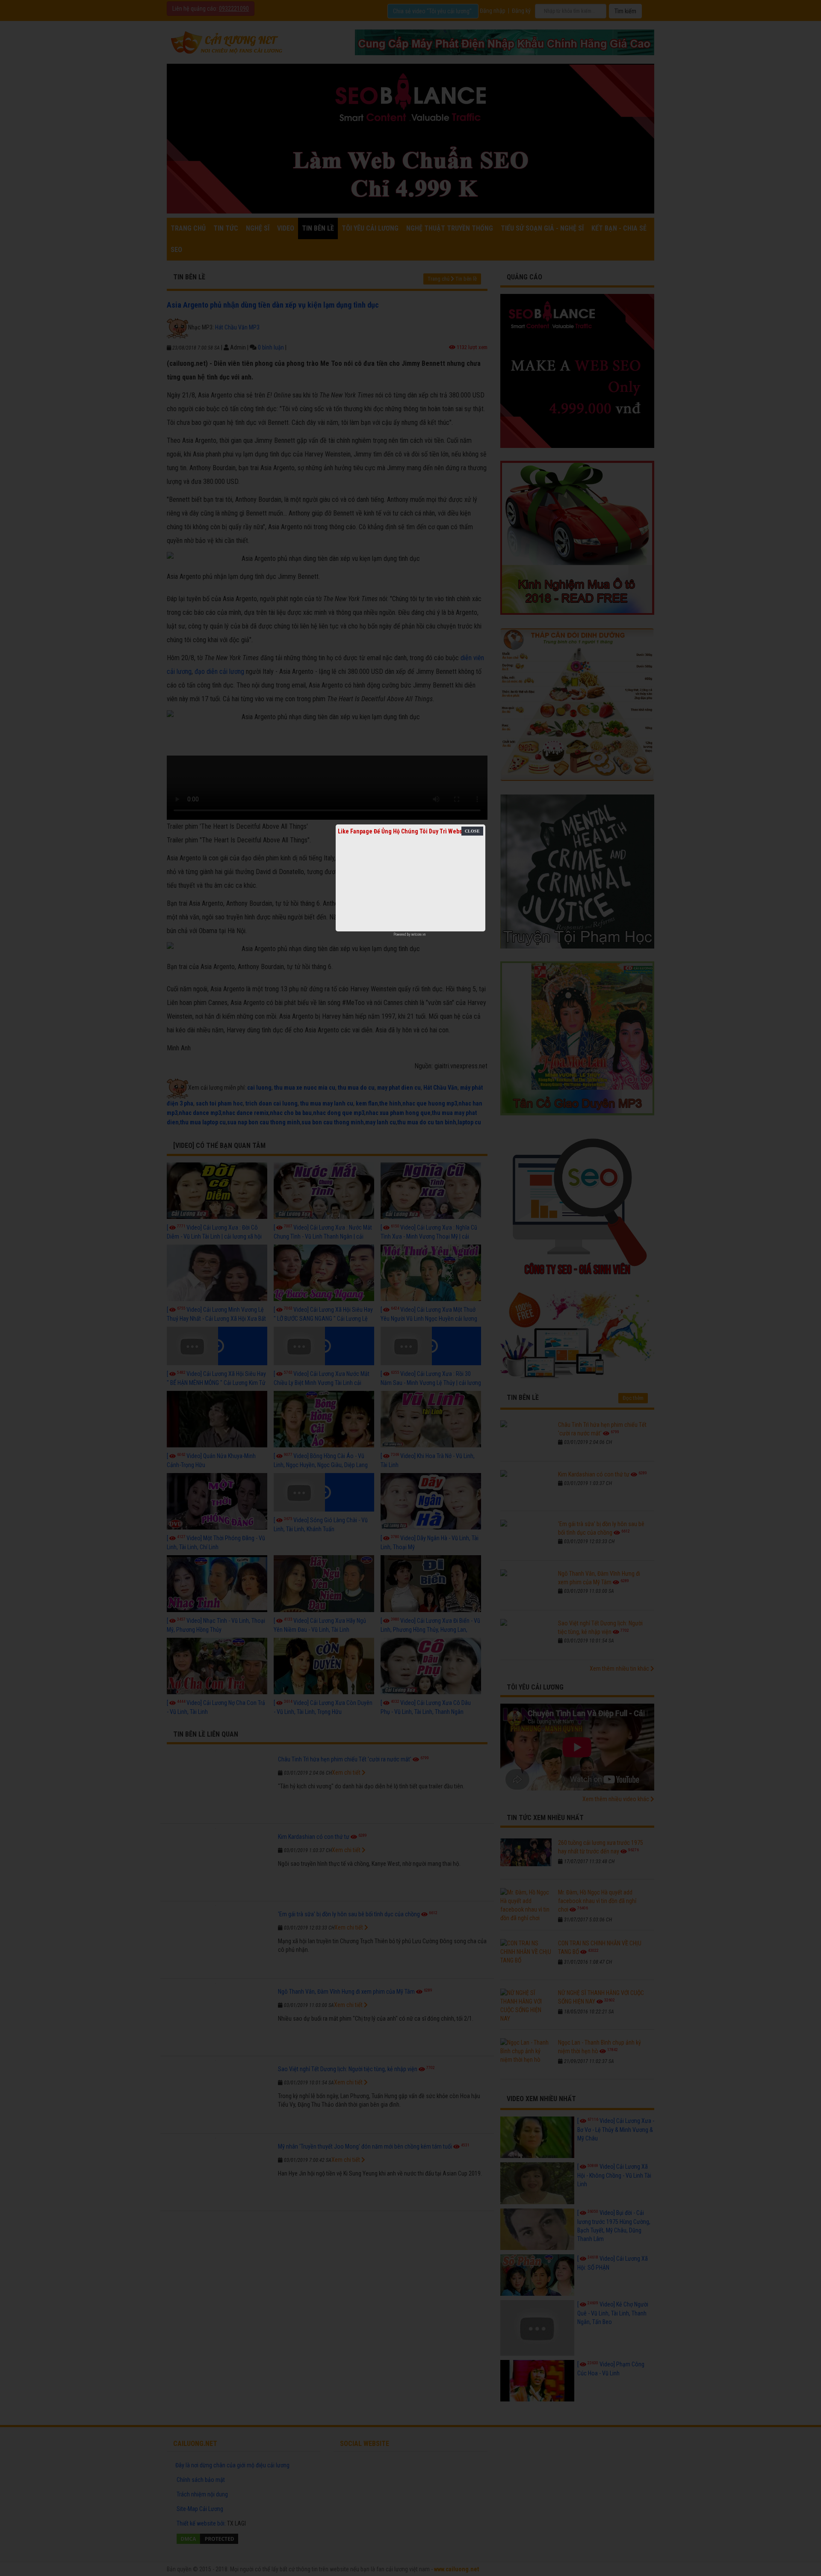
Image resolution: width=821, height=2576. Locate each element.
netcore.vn (418, 934)
